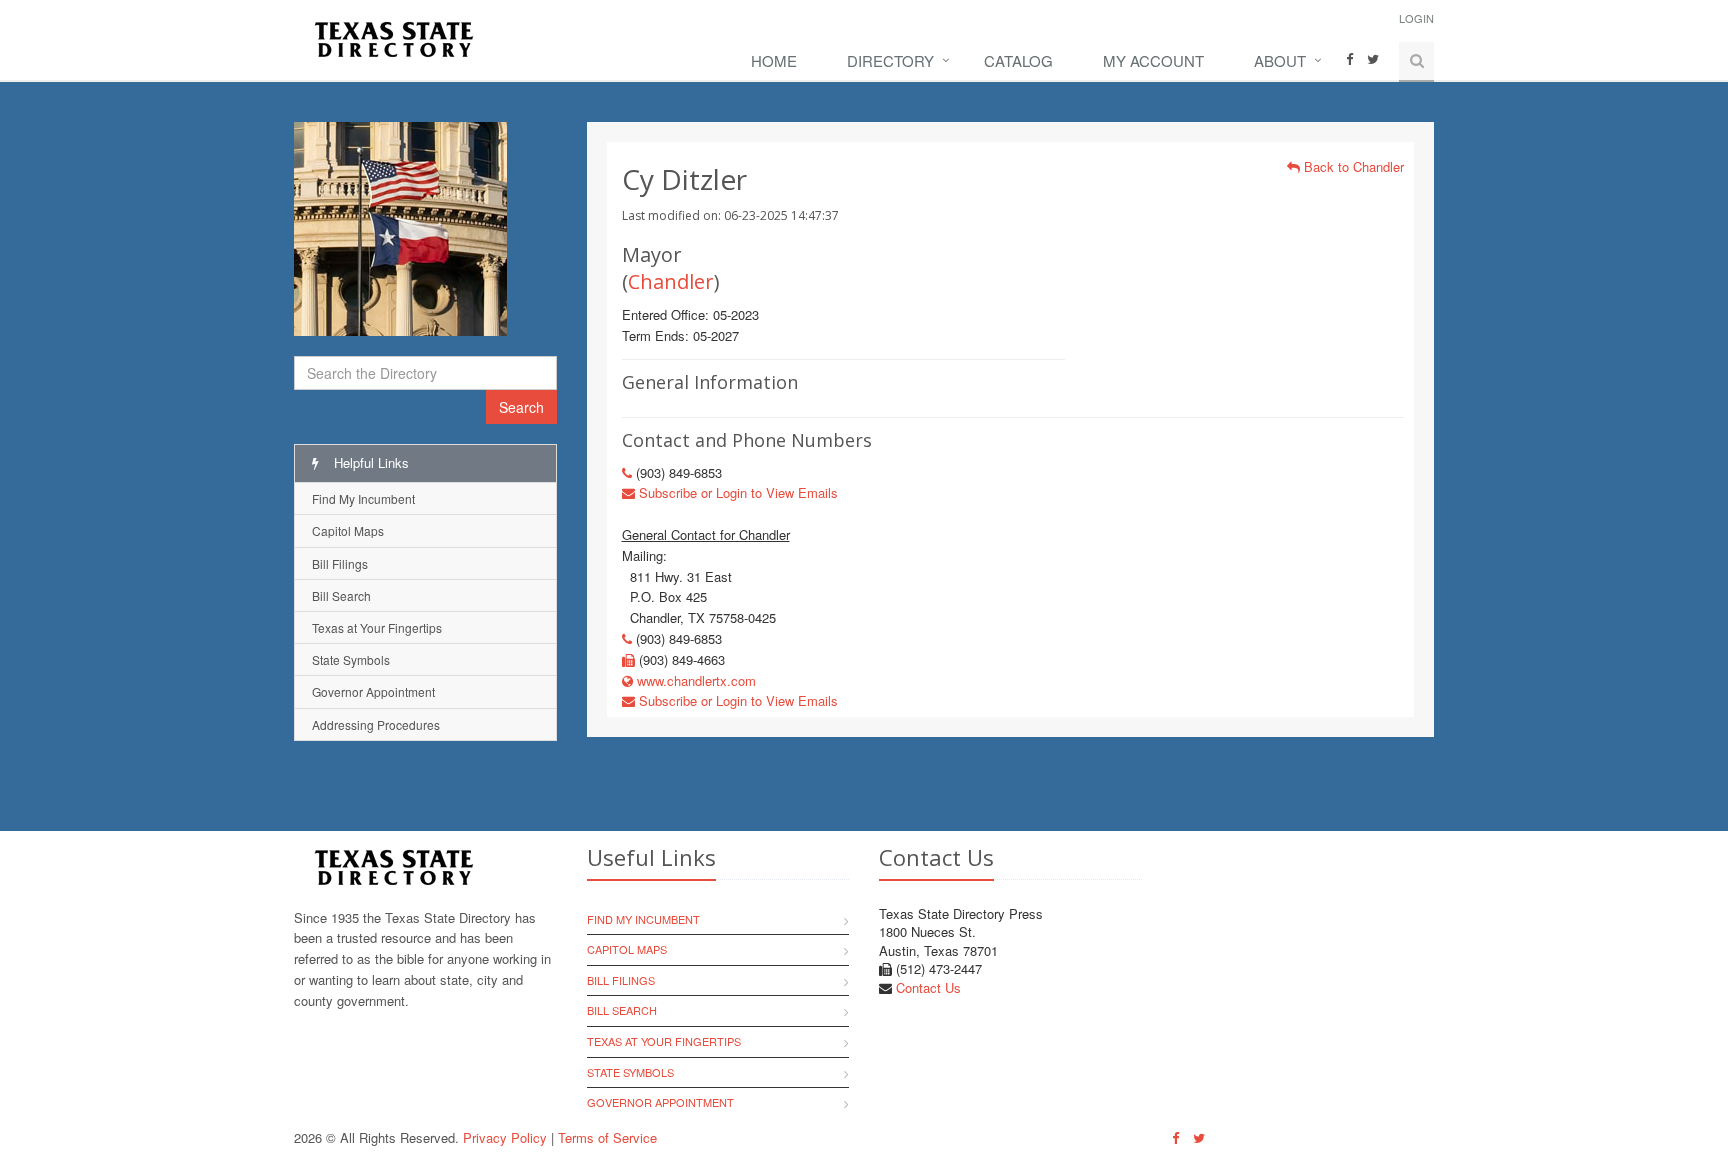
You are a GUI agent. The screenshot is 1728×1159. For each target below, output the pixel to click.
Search (521, 407)
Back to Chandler (1352, 166)
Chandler (671, 281)
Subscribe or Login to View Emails (736, 492)
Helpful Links (369, 462)
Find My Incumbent (363, 498)
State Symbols (351, 659)
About (1280, 60)
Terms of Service (607, 1137)
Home (774, 60)
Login (1416, 18)
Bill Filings (340, 563)
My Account (1153, 60)
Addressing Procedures (376, 724)
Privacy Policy (505, 1137)
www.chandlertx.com (694, 680)
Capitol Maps (348, 530)
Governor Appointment (373, 691)
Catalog (1018, 60)
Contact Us (928, 987)
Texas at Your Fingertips (377, 627)
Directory (890, 60)
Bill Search (341, 595)
